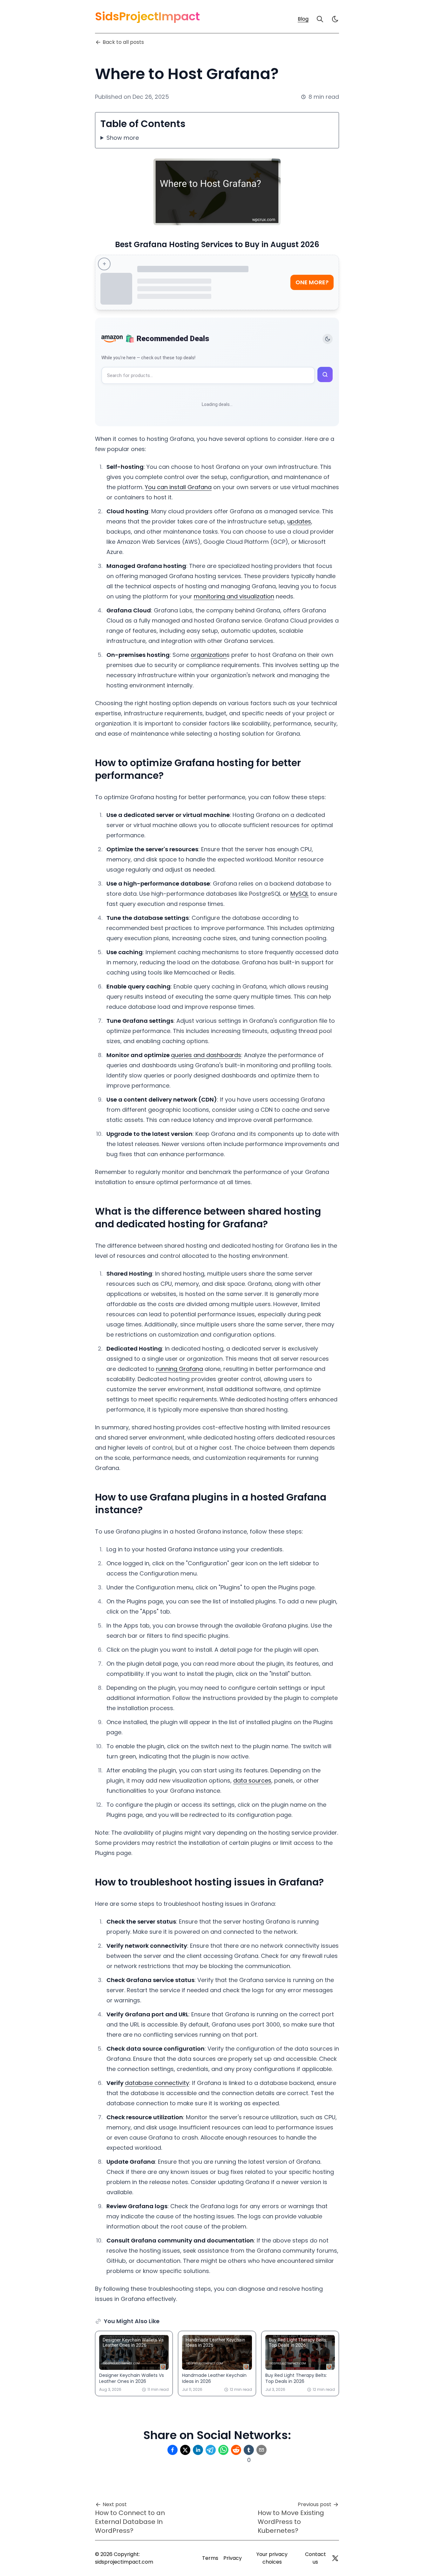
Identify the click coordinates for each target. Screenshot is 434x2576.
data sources (252, 1780)
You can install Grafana (178, 487)
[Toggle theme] (328, 339)
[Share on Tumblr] (249, 2450)
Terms (210, 2558)
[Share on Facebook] (173, 2450)
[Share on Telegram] (211, 2450)
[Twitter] (335, 2558)
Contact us (315, 2558)
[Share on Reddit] (236, 2450)
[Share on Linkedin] (198, 2450)
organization (209, 655)
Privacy (233, 2558)
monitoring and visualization (234, 596)
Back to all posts (123, 42)
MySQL (299, 894)
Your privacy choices (272, 2558)
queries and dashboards (206, 1055)
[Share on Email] (261, 2450)
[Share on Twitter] (185, 2450)
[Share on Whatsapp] (223, 2450)
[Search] (320, 19)
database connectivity (157, 2083)
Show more (123, 138)
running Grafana (180, 1369)
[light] (335, 19)
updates (299, 521)
